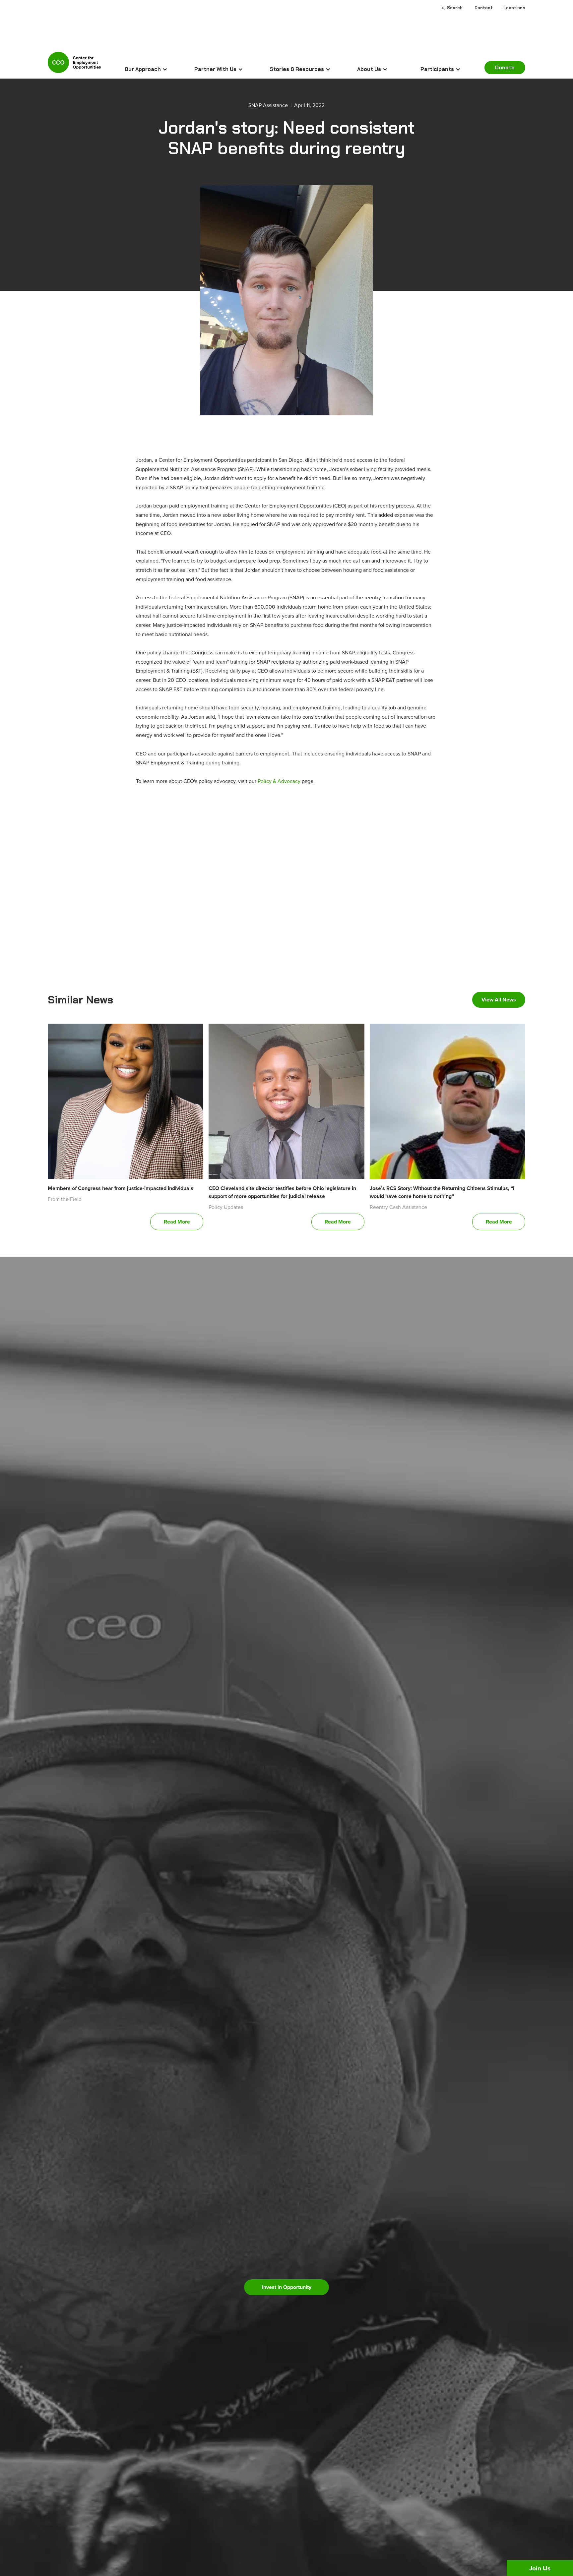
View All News (499, 1000)
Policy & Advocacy (279, 781)
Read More (177, 1222)
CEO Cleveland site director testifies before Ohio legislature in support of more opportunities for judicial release (282, 1192)
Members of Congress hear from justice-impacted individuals (121, 1188)
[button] (146, 69)
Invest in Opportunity (287, 2287)
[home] (74, 65)
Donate (505, 67)
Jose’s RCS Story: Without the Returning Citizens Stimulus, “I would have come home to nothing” (442, 1192)
